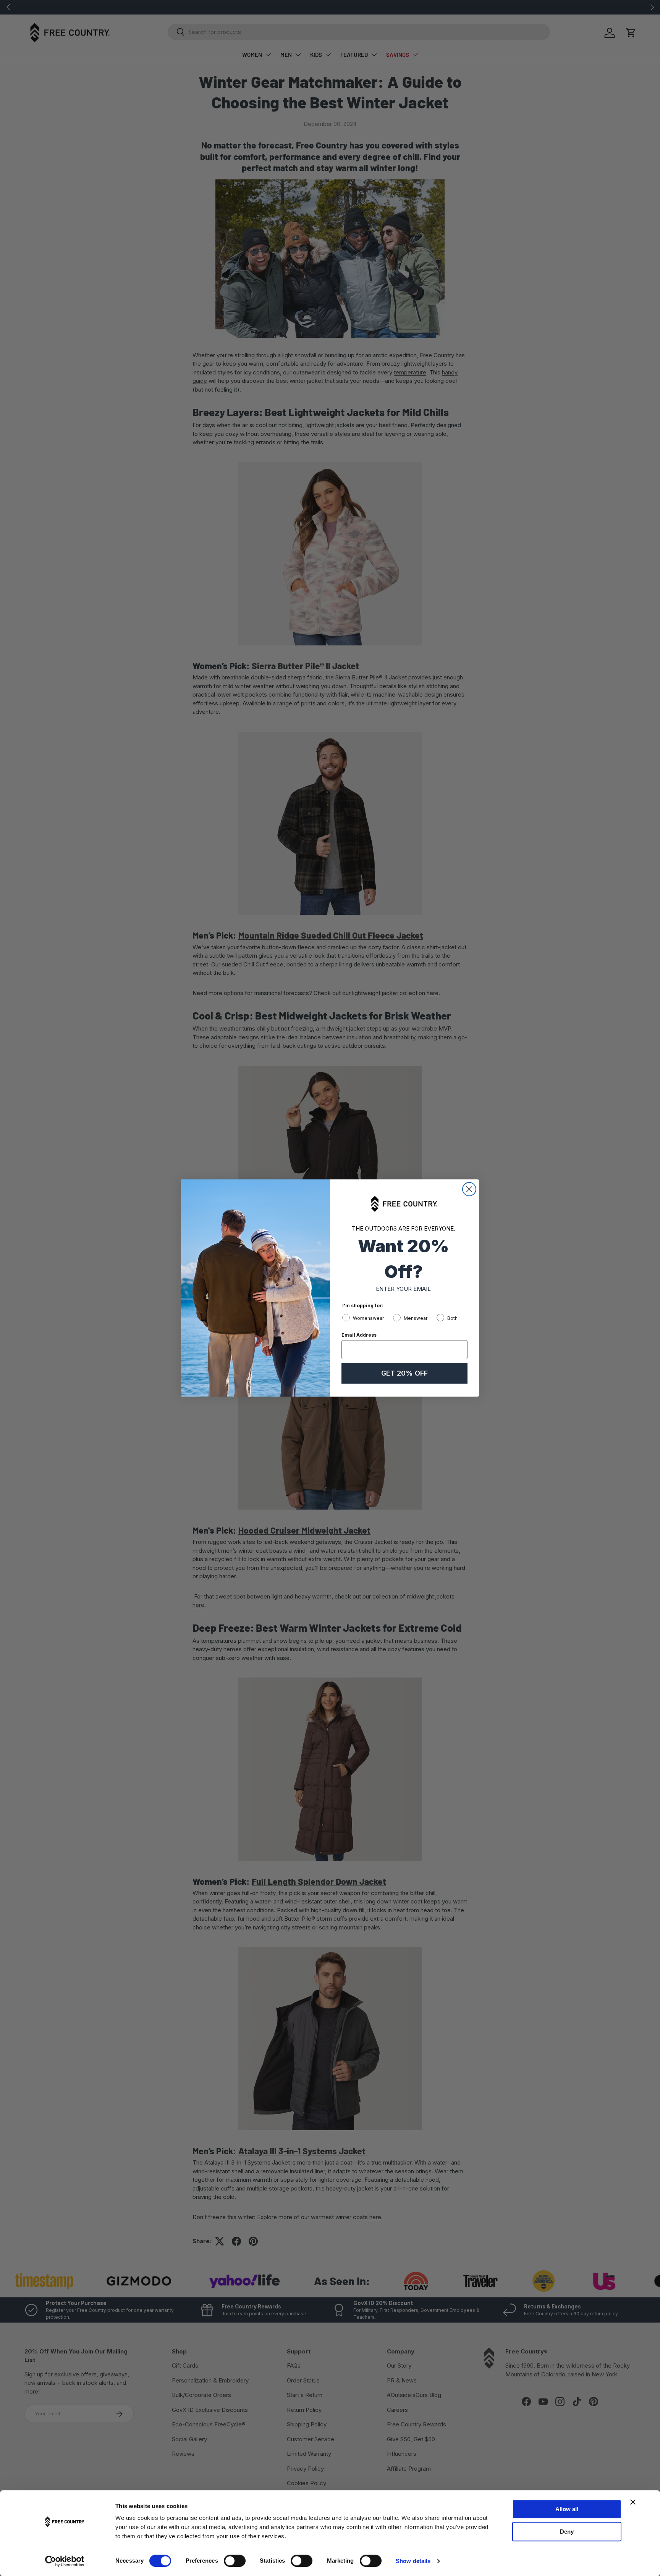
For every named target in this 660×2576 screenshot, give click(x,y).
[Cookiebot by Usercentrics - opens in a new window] (65, 2561)
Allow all (567, 2509)
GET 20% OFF (404, 1373)
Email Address (359, 1335)
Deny (567, 2532)
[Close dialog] (469, 1189)
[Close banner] (633, 2502)
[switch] (235, 2561)
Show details (413, 2561)
